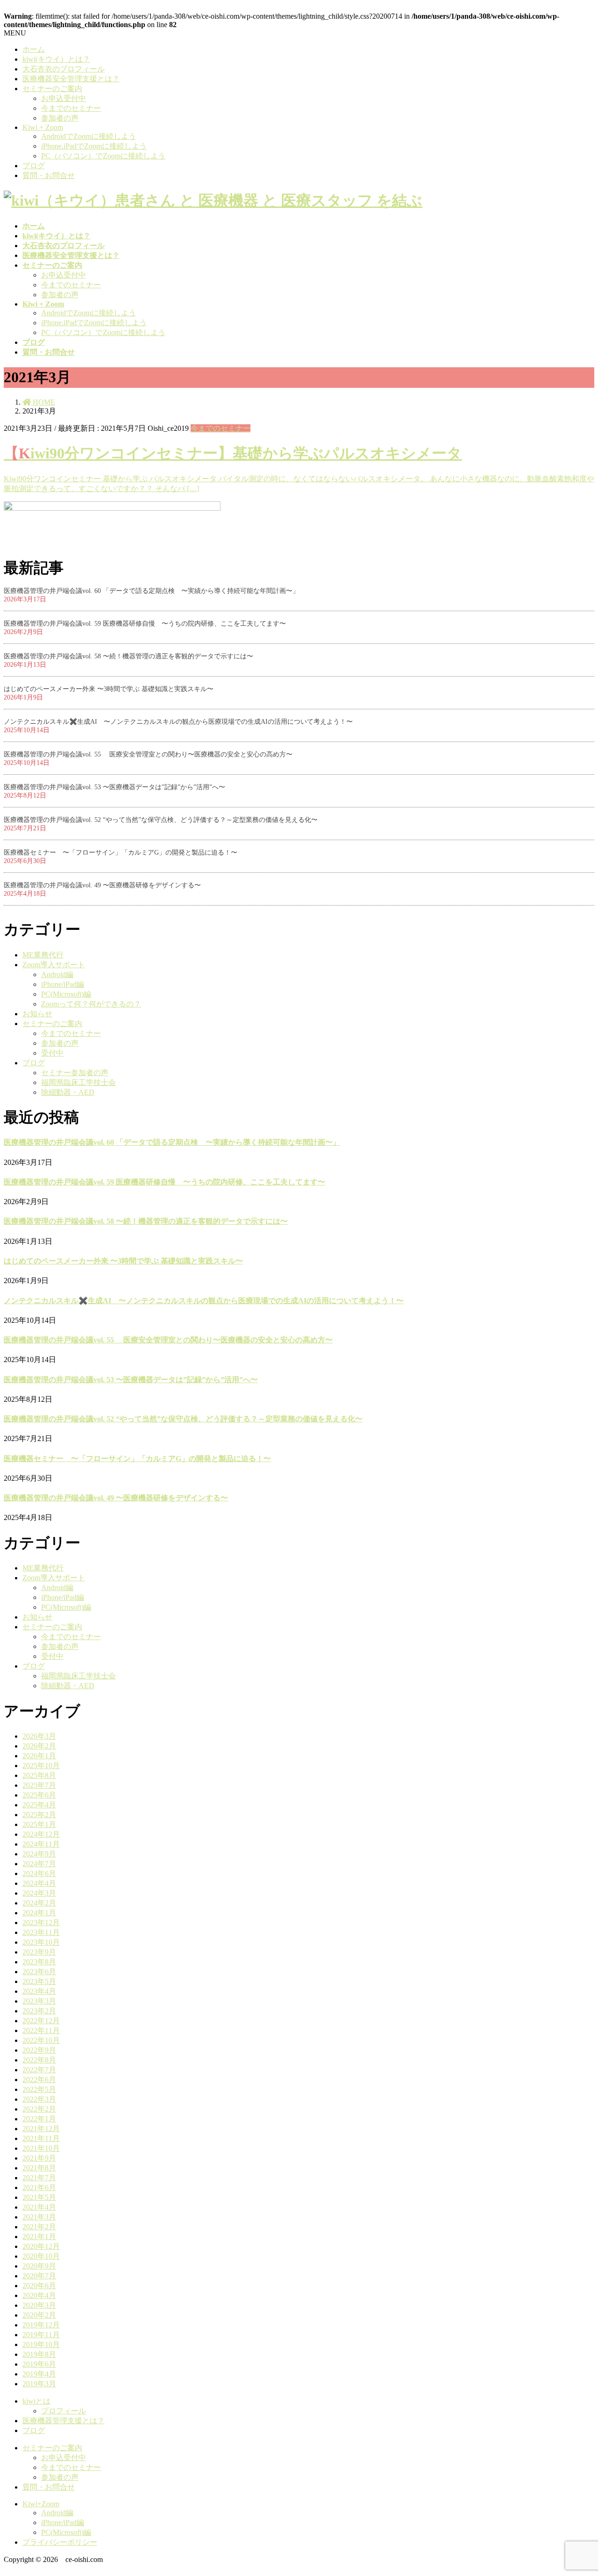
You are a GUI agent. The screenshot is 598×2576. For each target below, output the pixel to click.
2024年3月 (39, 1893)
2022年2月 (39, 2109)
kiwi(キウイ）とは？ (56, 59)
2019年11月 (41, 2335)
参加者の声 (60, 118)
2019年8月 (39, 2354)
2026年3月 (39, 1736)
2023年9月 (39, 1952)
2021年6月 (39, 2187)
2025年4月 (39, 1805)
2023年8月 (39, 1962)
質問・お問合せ (49, 175)
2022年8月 (39, 2060)
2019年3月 (39, 2384)
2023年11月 (41, 1932)
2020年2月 (39, 2315)
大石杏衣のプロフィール (64, 69)
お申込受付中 (64, 98)
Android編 (57, 974)
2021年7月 (39, 2178)
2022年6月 (39, 2080)
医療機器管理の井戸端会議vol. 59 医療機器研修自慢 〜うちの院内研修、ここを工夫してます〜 (145, 624)
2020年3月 (39, 2305)
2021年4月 (39, 2207)
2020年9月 (39, 2266)
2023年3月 (39, 2001)
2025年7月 (39, 1785)
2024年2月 (39, 1903)
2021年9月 (39, 2158)
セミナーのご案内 (52, 89)
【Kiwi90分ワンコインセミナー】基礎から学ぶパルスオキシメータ (233, 453)
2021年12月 (41, 2129)
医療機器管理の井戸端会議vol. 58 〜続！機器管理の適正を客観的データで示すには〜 (128, 656)
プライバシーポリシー (60, 2542)
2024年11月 (41, 1844)
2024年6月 (39, 1873)
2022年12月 (41, 2021)
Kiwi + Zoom (43, 127)
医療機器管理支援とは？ (64, 2421)
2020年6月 (39, 2286)
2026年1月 (39, 1756)
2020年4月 (39, 2295)
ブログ (34, 166)
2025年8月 (39, 1775)
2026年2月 (39, 1746)
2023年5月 (39, 1981)
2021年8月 (39, 2168)
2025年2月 (39, 1815)
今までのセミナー (71, 108)
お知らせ (37, 1014)
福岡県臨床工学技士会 (78, 1082)
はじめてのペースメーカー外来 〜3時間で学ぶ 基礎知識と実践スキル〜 (109, 689)
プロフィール (64, 2411)
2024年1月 (39, 1913)
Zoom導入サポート (54, 965)
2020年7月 (39, 2276)
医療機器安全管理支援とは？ (71, 79)
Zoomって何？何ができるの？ (91, 1004)
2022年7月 (39, 2070)
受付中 (52, 1053)
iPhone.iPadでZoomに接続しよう (94, 146)
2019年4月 (39, 2374)
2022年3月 (39, 2099)
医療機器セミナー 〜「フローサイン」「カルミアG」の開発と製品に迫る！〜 (121, 853)
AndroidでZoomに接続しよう (89, 136)
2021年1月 (39, 2237)
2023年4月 (39, 1991)
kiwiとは (36, 2401)
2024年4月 (39, 1883)
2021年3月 (39, 2217)
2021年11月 (41, 2138)
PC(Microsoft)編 (66, 994)
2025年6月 (39, 1795)
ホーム (34, 49)
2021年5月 (39, 2197)
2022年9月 (39, 2050)
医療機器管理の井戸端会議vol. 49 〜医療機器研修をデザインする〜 (102, 885)
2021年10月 (41, 2148)
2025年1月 (39, 1824)
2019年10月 (41, 2344)
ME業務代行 (43, 955)
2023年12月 (41, 1923)
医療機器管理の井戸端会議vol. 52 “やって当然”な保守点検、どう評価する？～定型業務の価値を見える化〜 (161, 820)
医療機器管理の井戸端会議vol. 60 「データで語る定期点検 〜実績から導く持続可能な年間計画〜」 (151, 591)
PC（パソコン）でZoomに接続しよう (103, 156)
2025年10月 (41, 1766)
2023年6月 (39, 1972)
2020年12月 (41, 2246)
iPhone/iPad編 (63, 984)
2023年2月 (39, 2011)
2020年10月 (41, 2256)
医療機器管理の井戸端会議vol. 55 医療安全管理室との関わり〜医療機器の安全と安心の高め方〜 (148, 754)
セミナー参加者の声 (75, 1073)
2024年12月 (41, 1834)
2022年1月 (39, 2119)
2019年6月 (39, 2364)
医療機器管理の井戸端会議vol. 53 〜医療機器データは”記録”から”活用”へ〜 (114, 787)
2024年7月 (39, 1864)
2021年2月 (39, 2227)
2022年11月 (41, 2030)
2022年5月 (39, 2089)
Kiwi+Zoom (41, 2504)
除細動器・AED (68, 1092)
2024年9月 (39, 1854)
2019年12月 (41, 2325)
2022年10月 (41, 2040)
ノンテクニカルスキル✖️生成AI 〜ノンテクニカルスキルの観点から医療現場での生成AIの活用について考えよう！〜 (178, 722)
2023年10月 (41, 1942)
